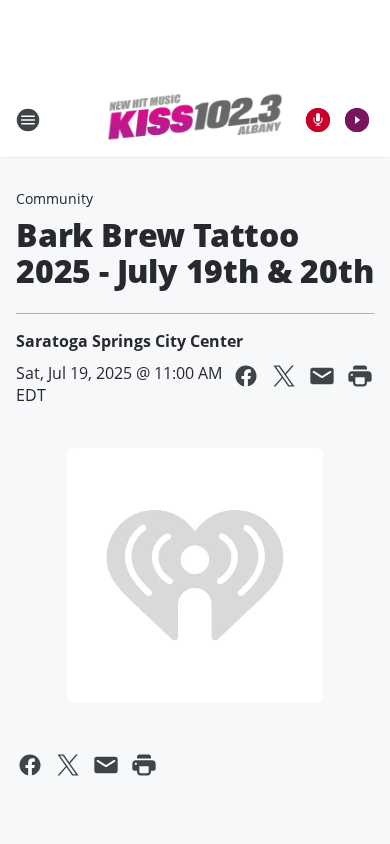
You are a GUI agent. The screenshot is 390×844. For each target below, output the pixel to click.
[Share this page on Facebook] (246, 376)
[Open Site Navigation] (28, 120)
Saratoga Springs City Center (129, 341)
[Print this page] (360, 376)
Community (54, 198)
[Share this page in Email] (322, 376)
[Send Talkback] (318, 120)
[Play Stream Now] (357, 120)
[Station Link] (195, 120)
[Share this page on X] (284, 376)
